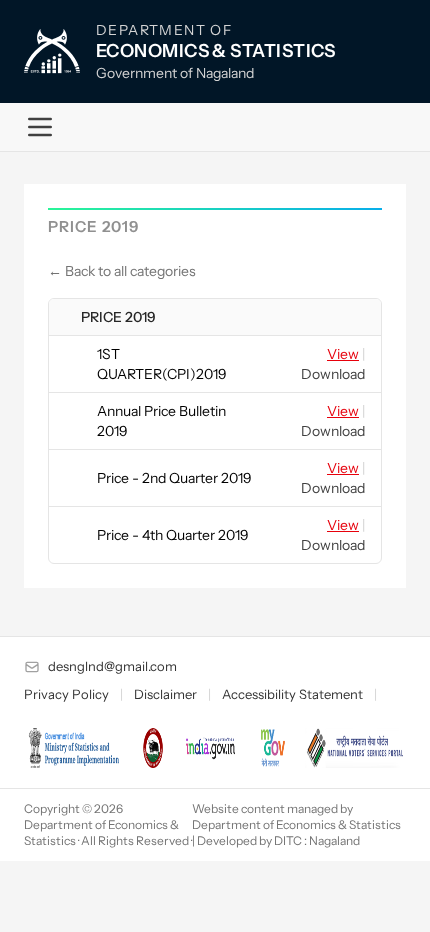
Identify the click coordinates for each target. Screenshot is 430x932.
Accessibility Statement (292, 694)
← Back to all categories (122, 271)
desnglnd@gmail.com (112, 666)
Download (333, 374)
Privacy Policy (66, 694)
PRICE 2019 (118, 317)
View (343, 354)
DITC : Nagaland (317, 840)
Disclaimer (165, 694)
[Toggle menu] (40, 127)
